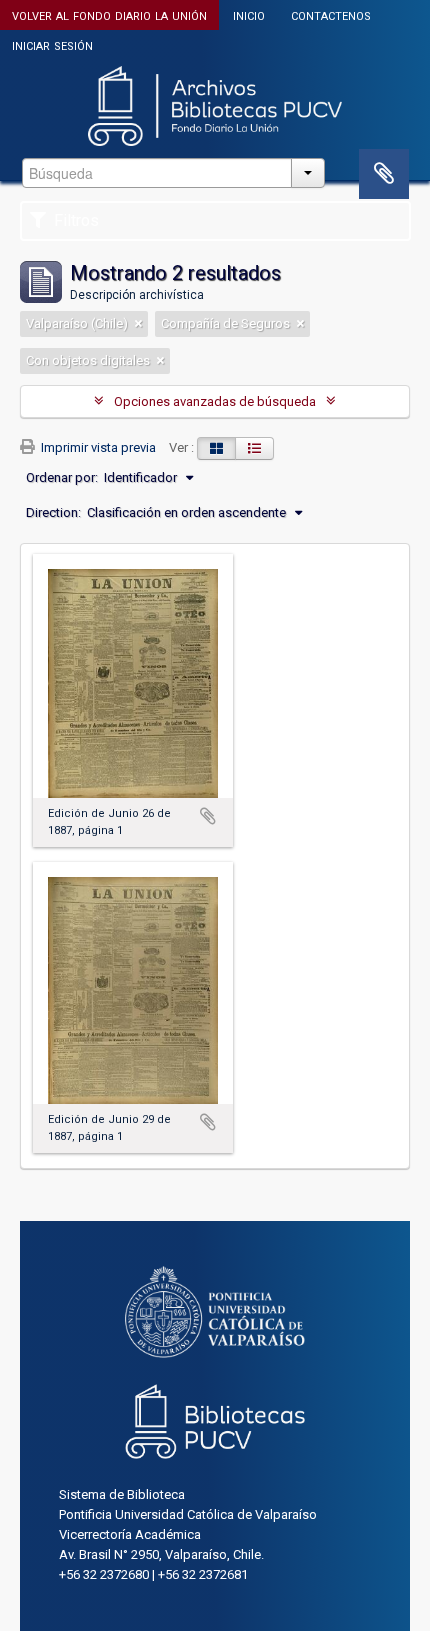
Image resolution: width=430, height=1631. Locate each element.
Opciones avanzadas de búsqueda (215, 401)
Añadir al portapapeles (208, 816)
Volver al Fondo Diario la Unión (109, 14)
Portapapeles (384, 174)
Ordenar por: (62, 477)
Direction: (53, 512)
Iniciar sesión (52, 44)
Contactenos (331, 14)
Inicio (249, 14)
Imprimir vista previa (97, 447)
